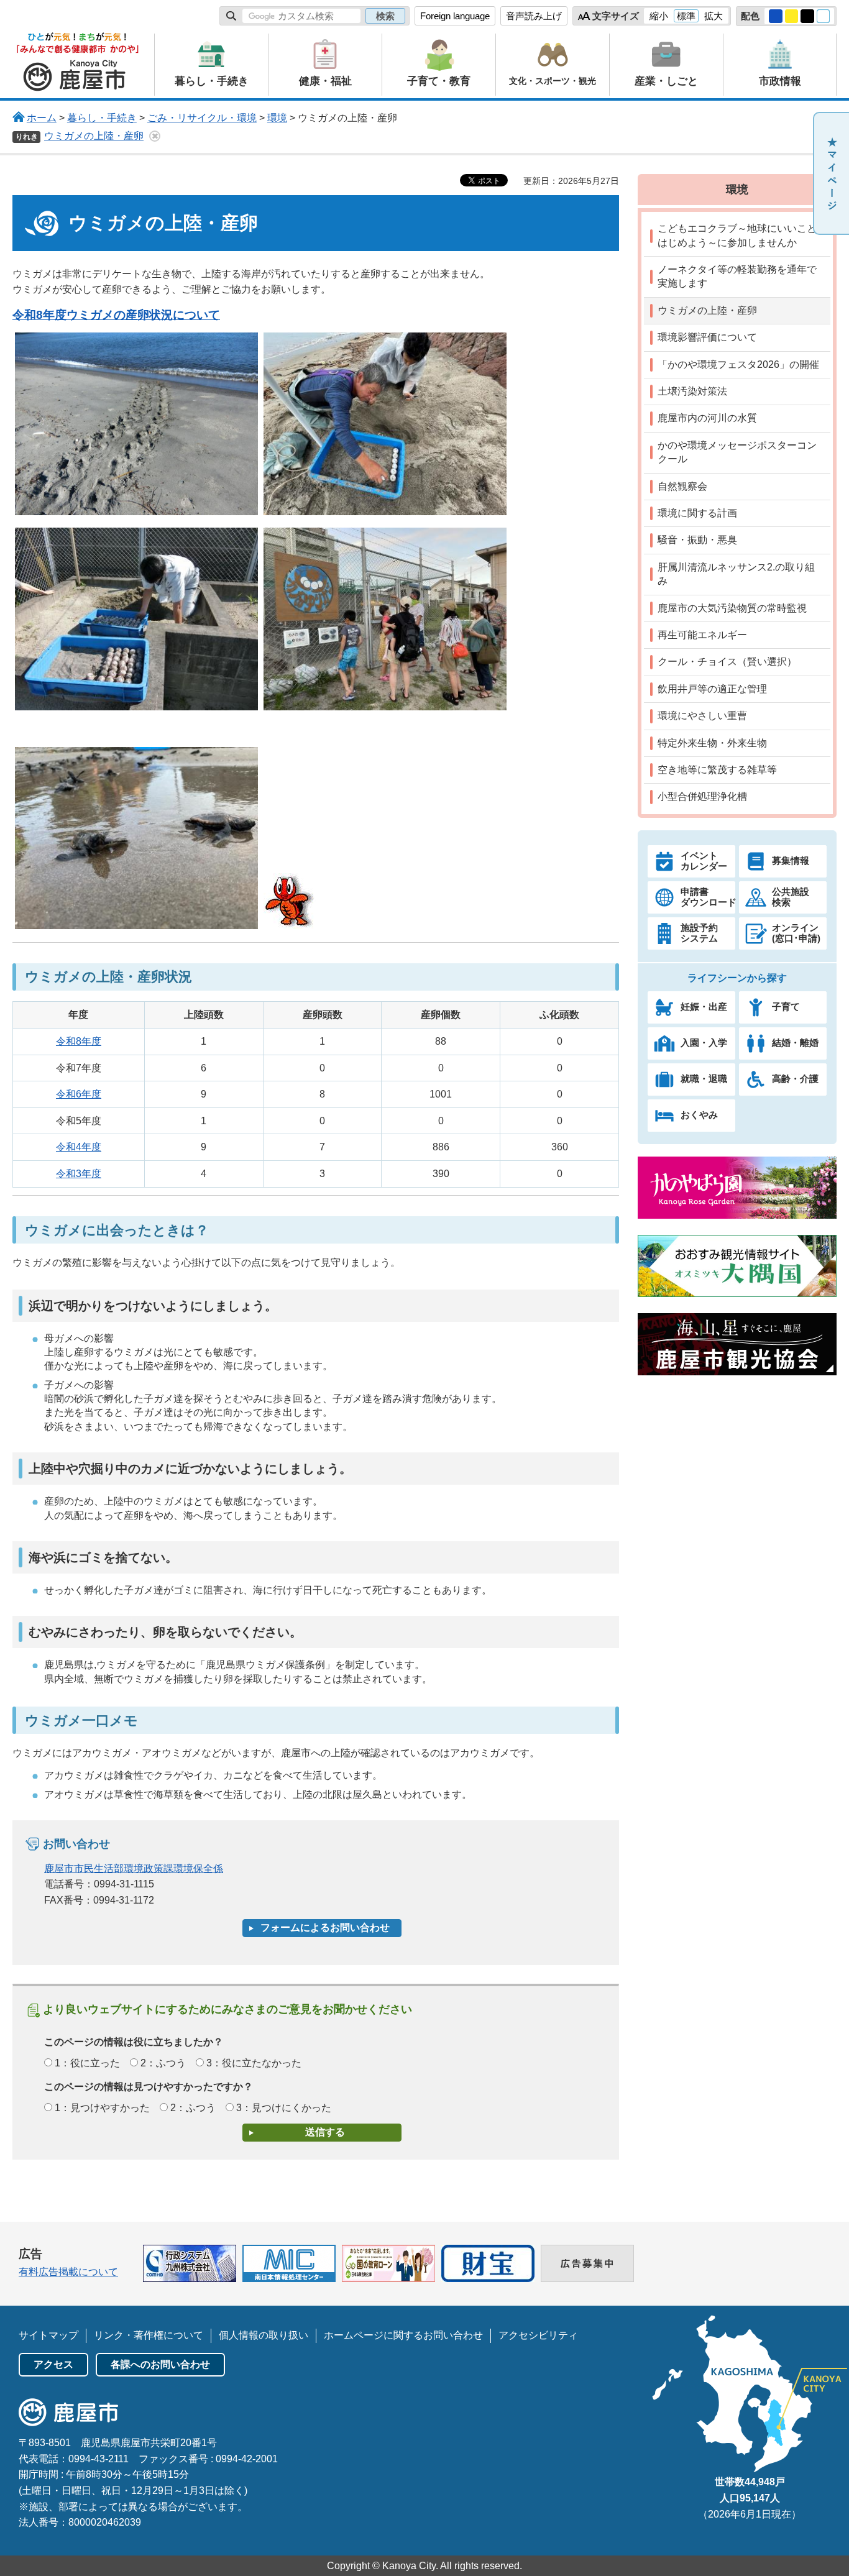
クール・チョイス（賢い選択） (727, 662)
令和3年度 (79, 1174)
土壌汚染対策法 (692, 391)
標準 (686, 16)
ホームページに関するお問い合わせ (403, 2335)
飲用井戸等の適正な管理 (712, 689)
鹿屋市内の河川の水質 (707, 418)
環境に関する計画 (697, 513)
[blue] (776, 16)
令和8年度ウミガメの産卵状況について (116, 315)
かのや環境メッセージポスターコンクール (737, 452)
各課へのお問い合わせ (160, 2364)
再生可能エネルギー (702, 635)
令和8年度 (79, 1041)
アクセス (53, 2364)
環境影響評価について (707, 337)
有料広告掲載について (68, 2272)
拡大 (714, 16)
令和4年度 (79, 1147)
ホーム (42, 118)
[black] (807, 16)
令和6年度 (79, 1094)
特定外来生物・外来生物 (712, 743)
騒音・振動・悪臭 (697, 540)
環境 (277, 118)
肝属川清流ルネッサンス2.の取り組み (736, 574)
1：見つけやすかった (102, 2108)
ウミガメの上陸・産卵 (94, 136)
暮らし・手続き (102, 118)
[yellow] (792, 16)
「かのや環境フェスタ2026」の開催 (738, 364)
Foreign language (455, 16)
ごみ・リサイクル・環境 (202, 118)
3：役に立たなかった (254, 2063)
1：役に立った (87, 2063)
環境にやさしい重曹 (702, 716)
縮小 (659, 16)
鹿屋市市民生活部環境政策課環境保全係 (134, 1868)
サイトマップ (48, 2335)
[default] (824, 16)
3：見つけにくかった (284, 2108)
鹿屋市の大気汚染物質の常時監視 (732, 608)
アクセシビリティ (538, 2335)
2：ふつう (163, 2063)
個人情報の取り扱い (264, 2335)
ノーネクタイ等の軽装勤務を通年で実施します (737, 276)
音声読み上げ (534, 16)
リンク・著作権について (149, 2335)
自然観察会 (682, 486)
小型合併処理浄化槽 (702, 796)
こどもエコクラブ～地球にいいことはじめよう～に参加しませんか (737, 235)
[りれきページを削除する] (155, 136)
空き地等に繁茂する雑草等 (717, 770)
